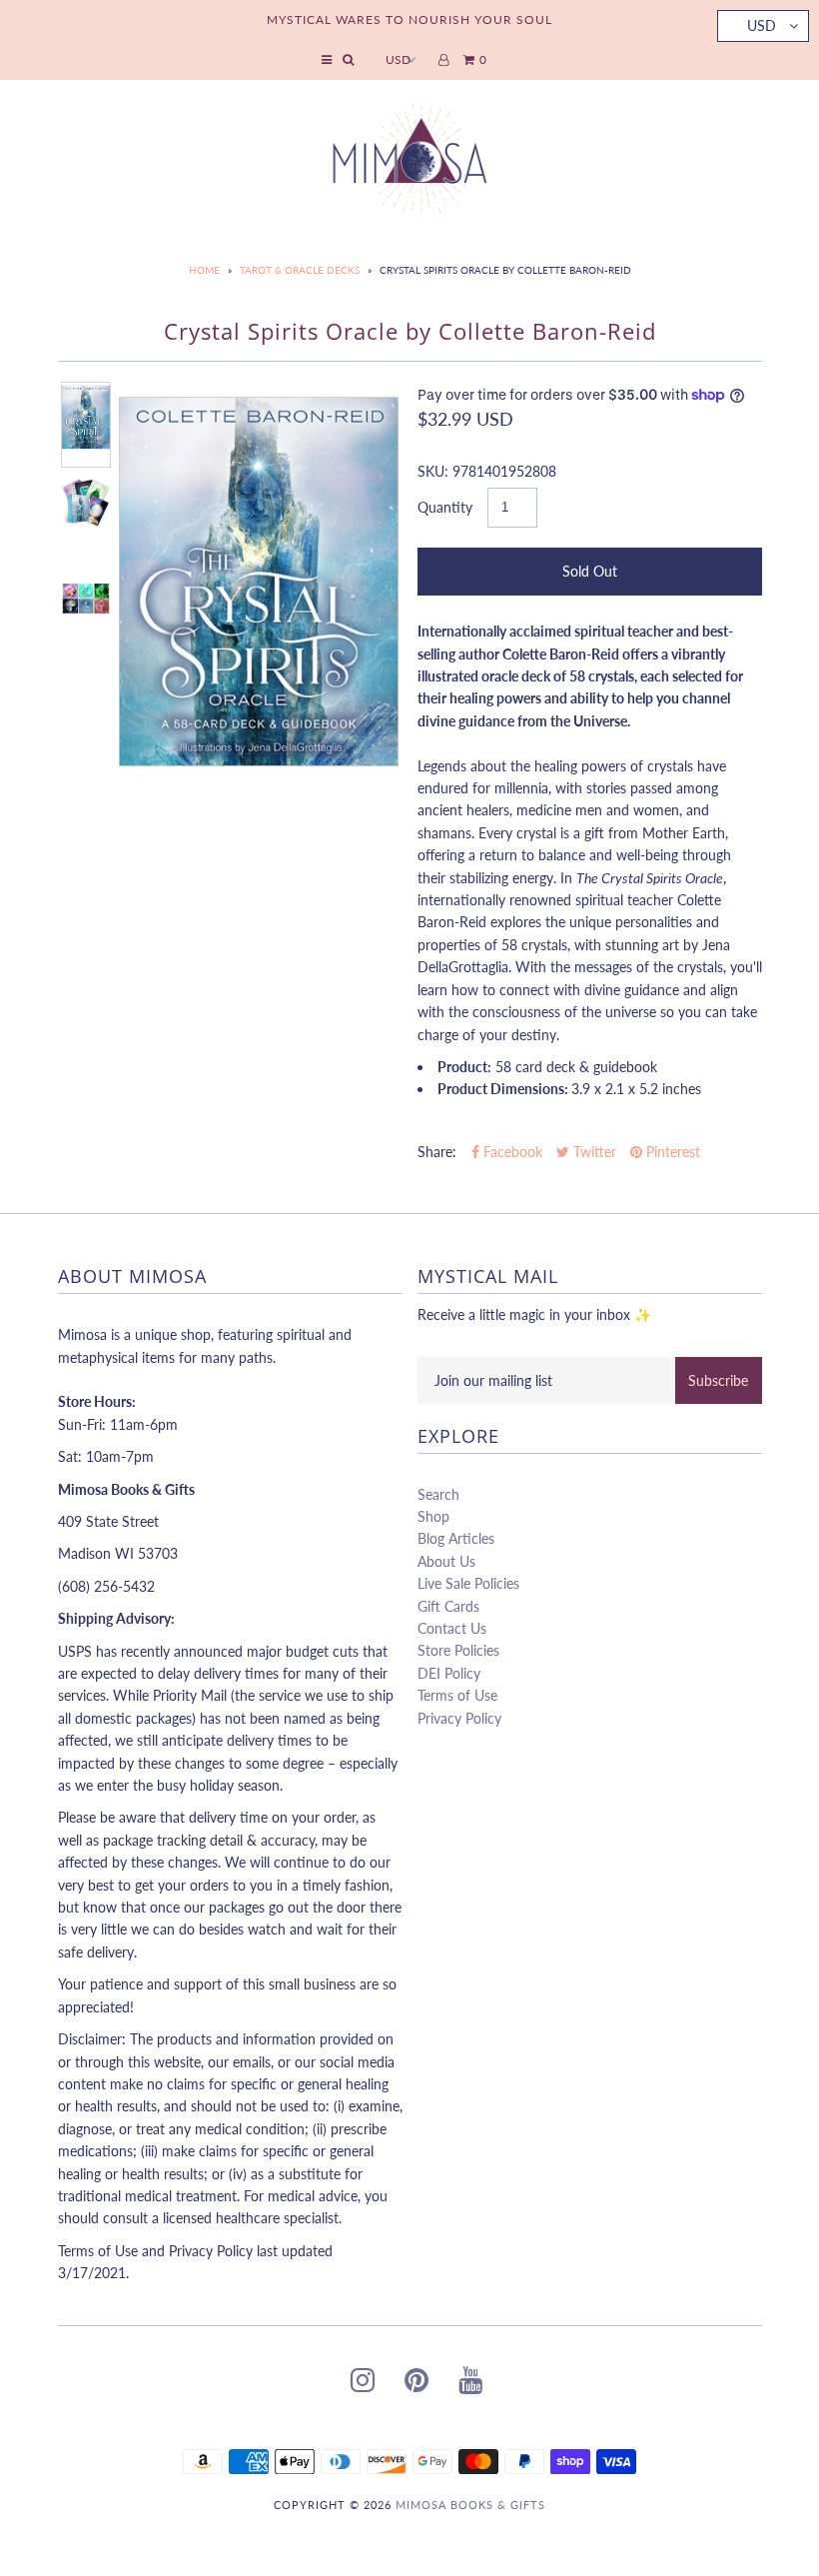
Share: (437, 1152)
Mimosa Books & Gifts (470, 2505)
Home (204, 270)
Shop (433, 1516)
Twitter (593, 1152)
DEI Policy (449, 1673)
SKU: (433, 471)
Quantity (445, 507)
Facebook (511, 1152)
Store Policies (458, 1650)
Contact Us (452, 1628)
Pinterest (671, 1152)
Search (438, 1494)
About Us (446, 1561)
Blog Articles (456, 1538)
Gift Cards (448, 1606)
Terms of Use (457, 1695)
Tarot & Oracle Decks (300, 270)
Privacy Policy (459, 1718)
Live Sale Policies (468, 1583)
